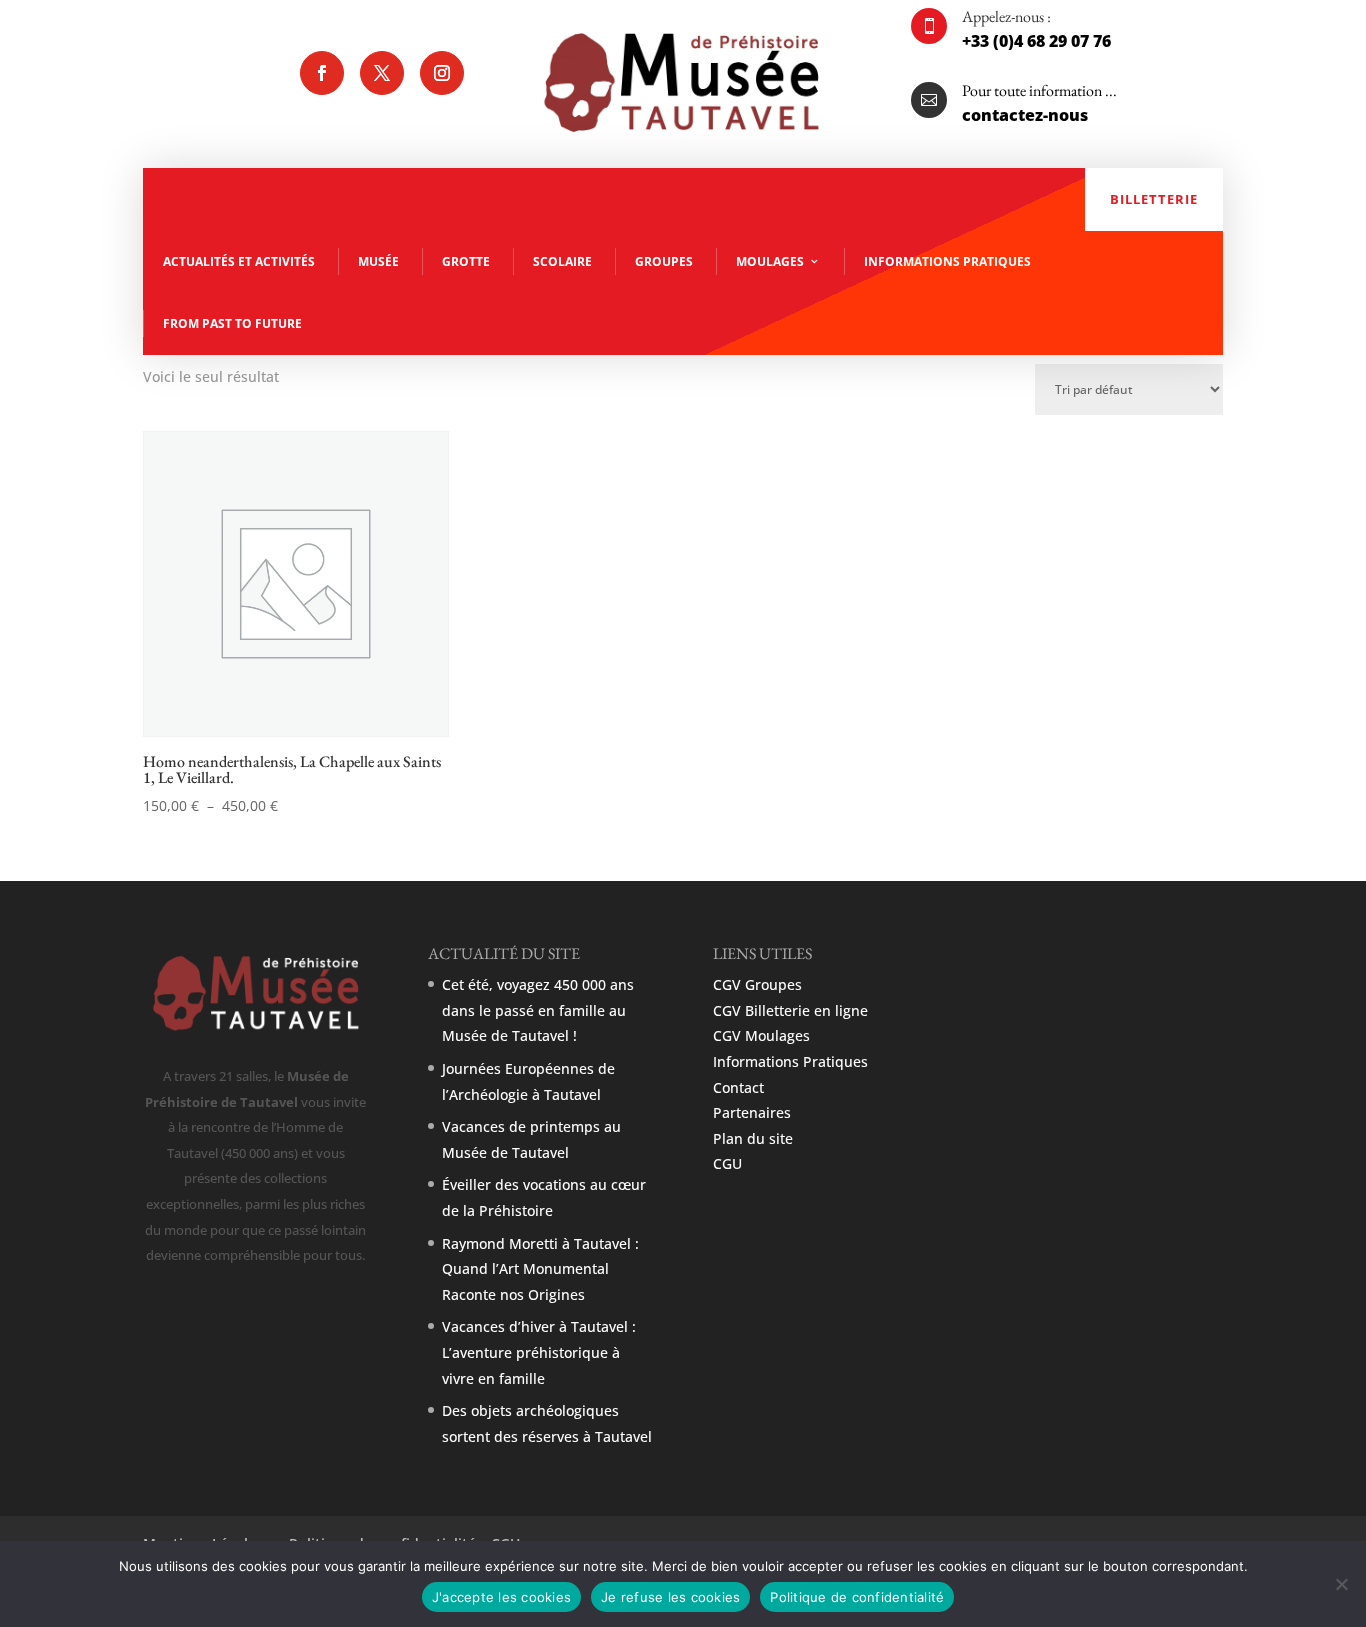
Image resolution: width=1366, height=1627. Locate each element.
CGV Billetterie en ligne (790, 1010)
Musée (378, 261)
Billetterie (1154, 199)
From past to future (232, 323)
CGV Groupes (757, 984)
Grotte (466, 261)
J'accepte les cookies (501, 1597)
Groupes (664, 261)
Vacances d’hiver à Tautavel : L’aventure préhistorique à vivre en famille (539, 1352)
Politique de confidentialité (857, 1597)
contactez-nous (1025, 115)
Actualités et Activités (239, 261)
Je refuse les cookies (670, 1597)
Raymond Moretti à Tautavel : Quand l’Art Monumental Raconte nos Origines (540, 1269)
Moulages (770, 261)
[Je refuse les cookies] (1341, 1584)
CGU (727, 1163)
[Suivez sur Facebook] (322, 73)
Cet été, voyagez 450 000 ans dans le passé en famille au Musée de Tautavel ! (538, 1010)
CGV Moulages (761, 1035)
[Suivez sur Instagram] (442, 73)
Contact (738, 1087)
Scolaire (562, 261)
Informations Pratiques (947, 261)
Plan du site (753, 1138)
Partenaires (752, 1112)
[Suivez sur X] (382, 73)
